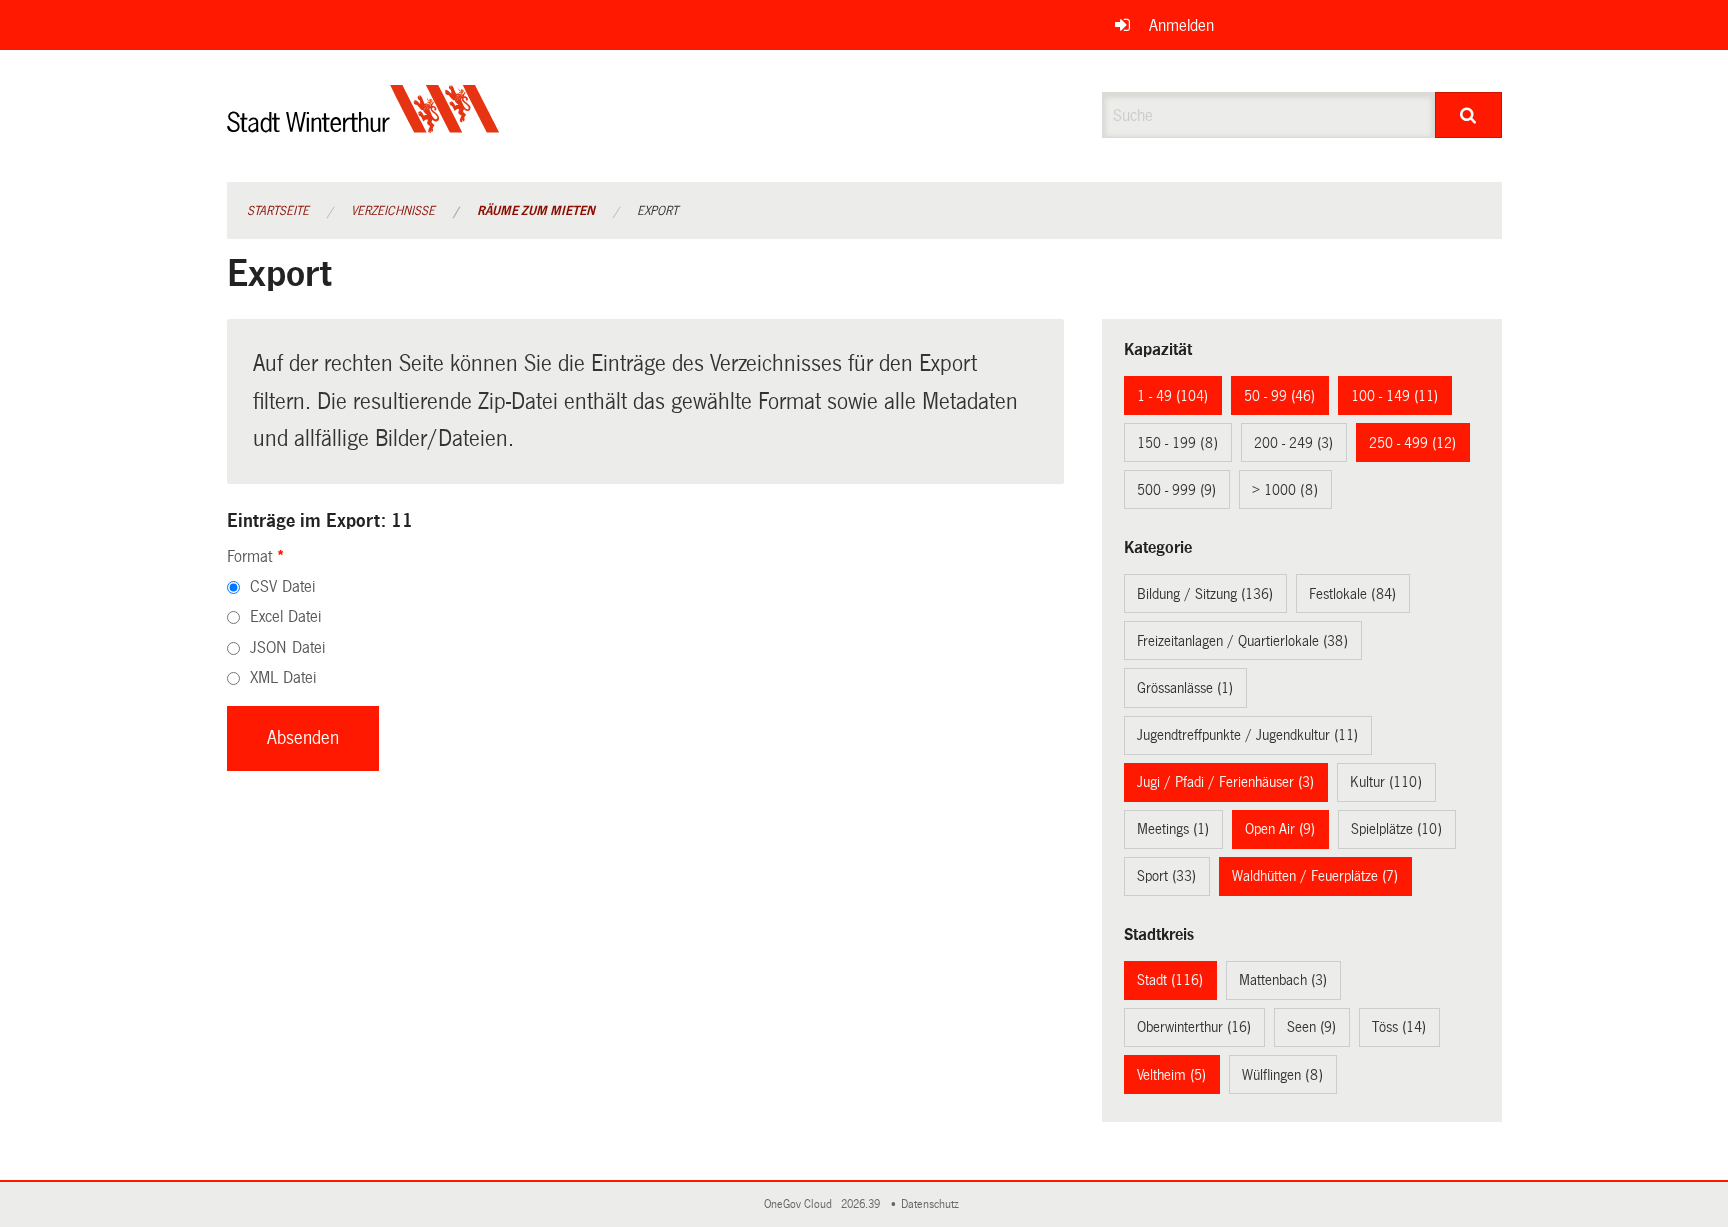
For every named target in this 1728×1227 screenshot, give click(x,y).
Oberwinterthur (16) (1194, 1027)
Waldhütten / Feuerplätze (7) (1315, 876)
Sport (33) (1166, 876)
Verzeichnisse (393, 211)
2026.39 (862, 1204)
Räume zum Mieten (536, 211)
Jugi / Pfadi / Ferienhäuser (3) (1225, 782)
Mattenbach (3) (1283, 980)
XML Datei (283, 677)
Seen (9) (1311, 1027)
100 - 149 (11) (1394, 396)
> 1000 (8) (1285, 490)
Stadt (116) (1170, 980)
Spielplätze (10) (1396, 829)
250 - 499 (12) (1412, 443)
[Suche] (1468, 115)
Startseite (278, 211)
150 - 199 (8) (1177, 443)
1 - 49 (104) (1172, 396)
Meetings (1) (1173, 829)
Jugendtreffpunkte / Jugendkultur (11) (1247, 735)
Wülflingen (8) (1282, 1075)
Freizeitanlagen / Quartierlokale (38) (1242, 641)
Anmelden (1181, 25)
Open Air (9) (1280, 829)
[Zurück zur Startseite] (363, 125)
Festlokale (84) (1352, 594)
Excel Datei (285, 616)
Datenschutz (933, 1204)
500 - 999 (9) (1176, 490)
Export (657, 211)
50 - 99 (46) (1279, 396)
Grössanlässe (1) (1185, 688)
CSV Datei (282, 586)
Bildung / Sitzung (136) (1205, 594)
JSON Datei (287, 647)
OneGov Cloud (801, 1204)
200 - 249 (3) (1293, 443)
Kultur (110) (1386, 782)
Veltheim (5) (1171, 1075)
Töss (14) (1399, 1027)
